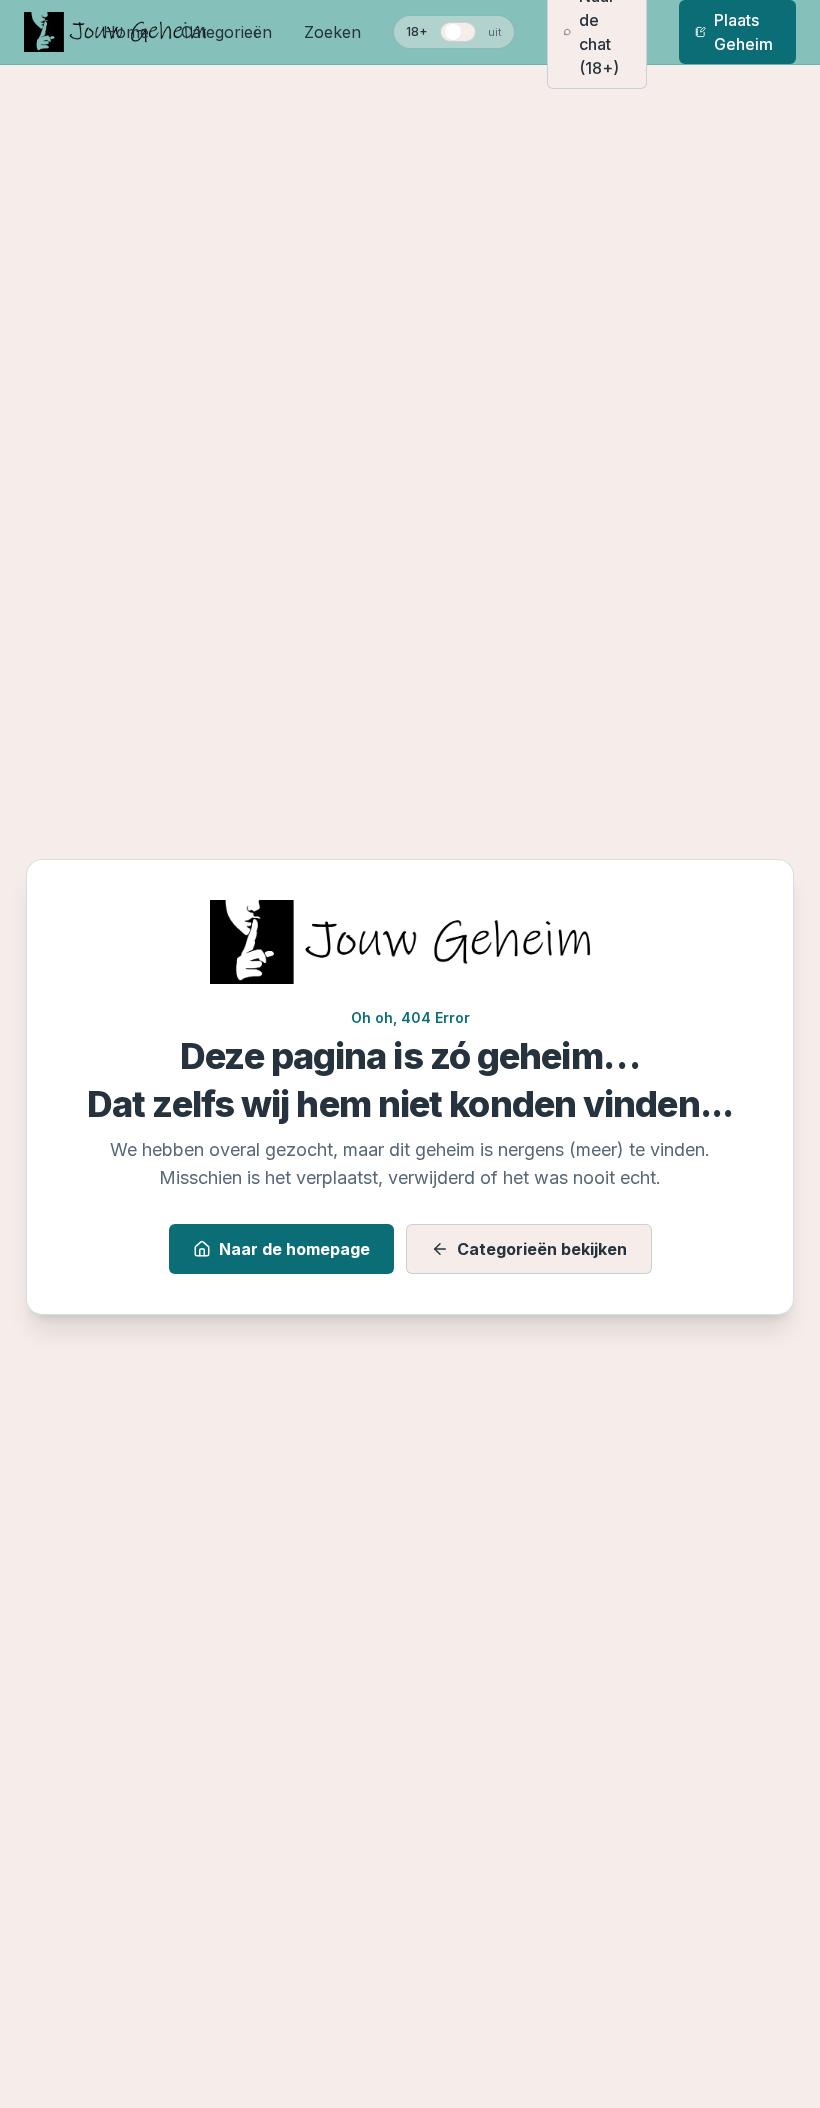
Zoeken (332, 32)
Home (126, 32)
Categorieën (226, 32)
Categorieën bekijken (542, 1249)
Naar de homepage (294, 1249)
